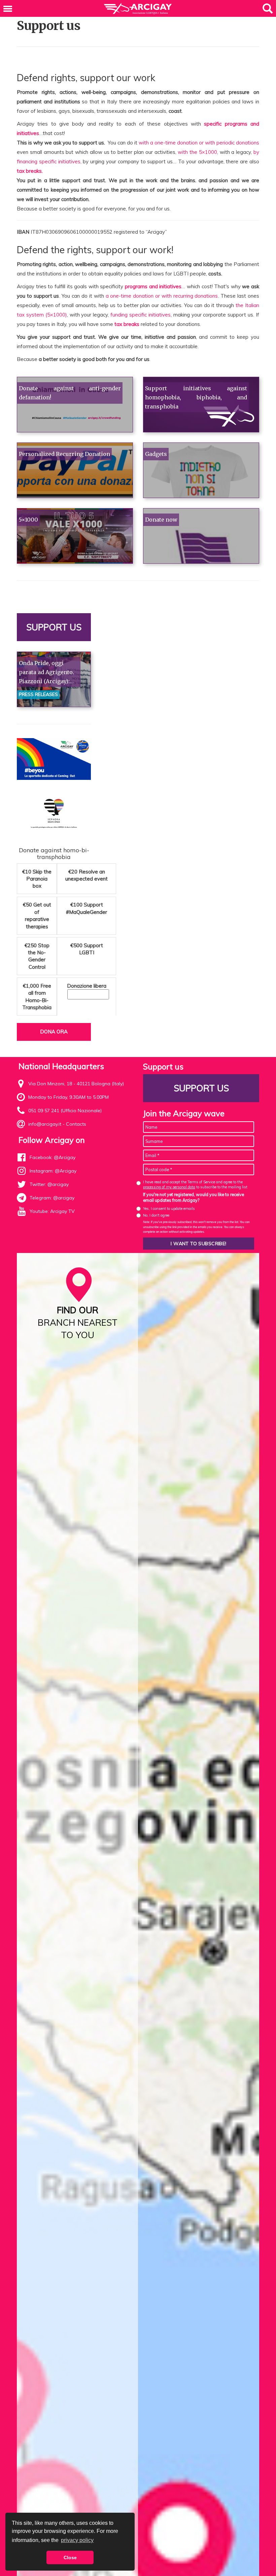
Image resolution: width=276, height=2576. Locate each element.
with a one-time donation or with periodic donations (199, 143)
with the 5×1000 (197, 152)
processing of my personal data (169, 1187)
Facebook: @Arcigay (53, 1157)
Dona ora (54, 1032)
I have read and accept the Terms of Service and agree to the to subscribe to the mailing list (195, 1184)
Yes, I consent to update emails (169, 1209)
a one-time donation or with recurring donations (162, 296)
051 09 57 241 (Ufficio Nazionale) (65, 1111)
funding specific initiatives (141, 315)
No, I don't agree (156, 1215)
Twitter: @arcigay (49, 1184)
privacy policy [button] (77, 2540)
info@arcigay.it (45, 1124)
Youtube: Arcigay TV (52, 1211)
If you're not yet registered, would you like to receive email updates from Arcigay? (194, 1197)
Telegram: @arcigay (52, 1198)
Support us (54, 627)
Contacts (76, 1124)
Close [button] (70, 2557)
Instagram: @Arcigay (53, 1171)
